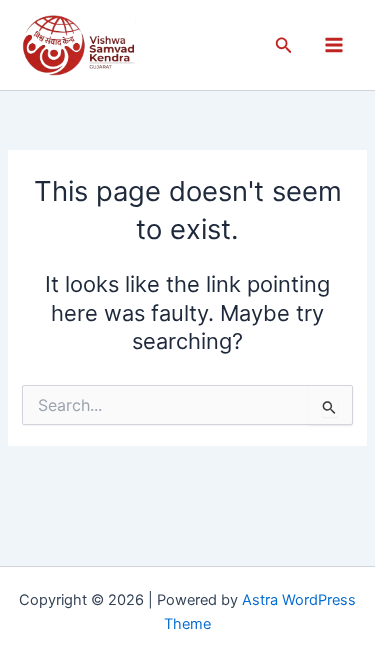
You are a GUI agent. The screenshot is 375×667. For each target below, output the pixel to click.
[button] (284, 45)
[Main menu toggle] (334, 45)
